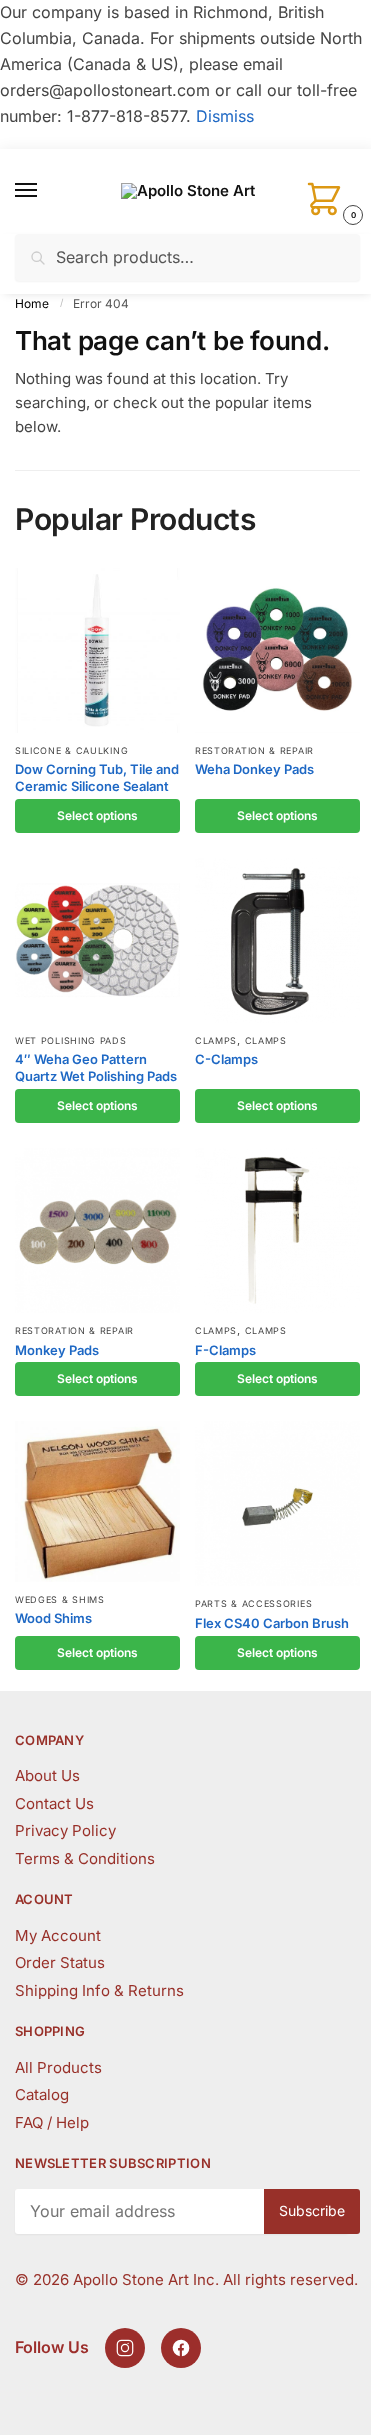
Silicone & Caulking (71, 750)
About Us (47, 1775)
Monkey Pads (57, 1350)
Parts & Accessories (253, 1603)
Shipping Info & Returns (99, 1990)
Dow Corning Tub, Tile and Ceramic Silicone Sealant (97, 777)
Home (32, 303)
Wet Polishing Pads (71, 1040)
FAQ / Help (52, 2122)
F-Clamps (225, 1350)
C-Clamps (226, 1059)
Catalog (42, 2094)
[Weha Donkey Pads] (277, 650)
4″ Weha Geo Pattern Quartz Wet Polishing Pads (96, 1067)
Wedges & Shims (60, 1599)
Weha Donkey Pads (254, 769)
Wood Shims (53, 1618)
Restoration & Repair (254, 750)
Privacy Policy (65, 1830)
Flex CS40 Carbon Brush (272, 1623)
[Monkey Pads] (97, 1230)
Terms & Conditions (85, 1858)
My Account (58, 1935)
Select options (97, 815)
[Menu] (45, 191)
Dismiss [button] (225, 116)
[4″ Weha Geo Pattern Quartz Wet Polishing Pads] (97, 940)
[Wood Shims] (97, 1501)
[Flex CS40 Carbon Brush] (277, 1503)
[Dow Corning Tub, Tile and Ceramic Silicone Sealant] (97, 650)
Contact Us (54, 1803)
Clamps (216, 1040)
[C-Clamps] (277, 940)
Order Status (60, 1962)
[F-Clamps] (277, 1230)
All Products (58, 2067)
